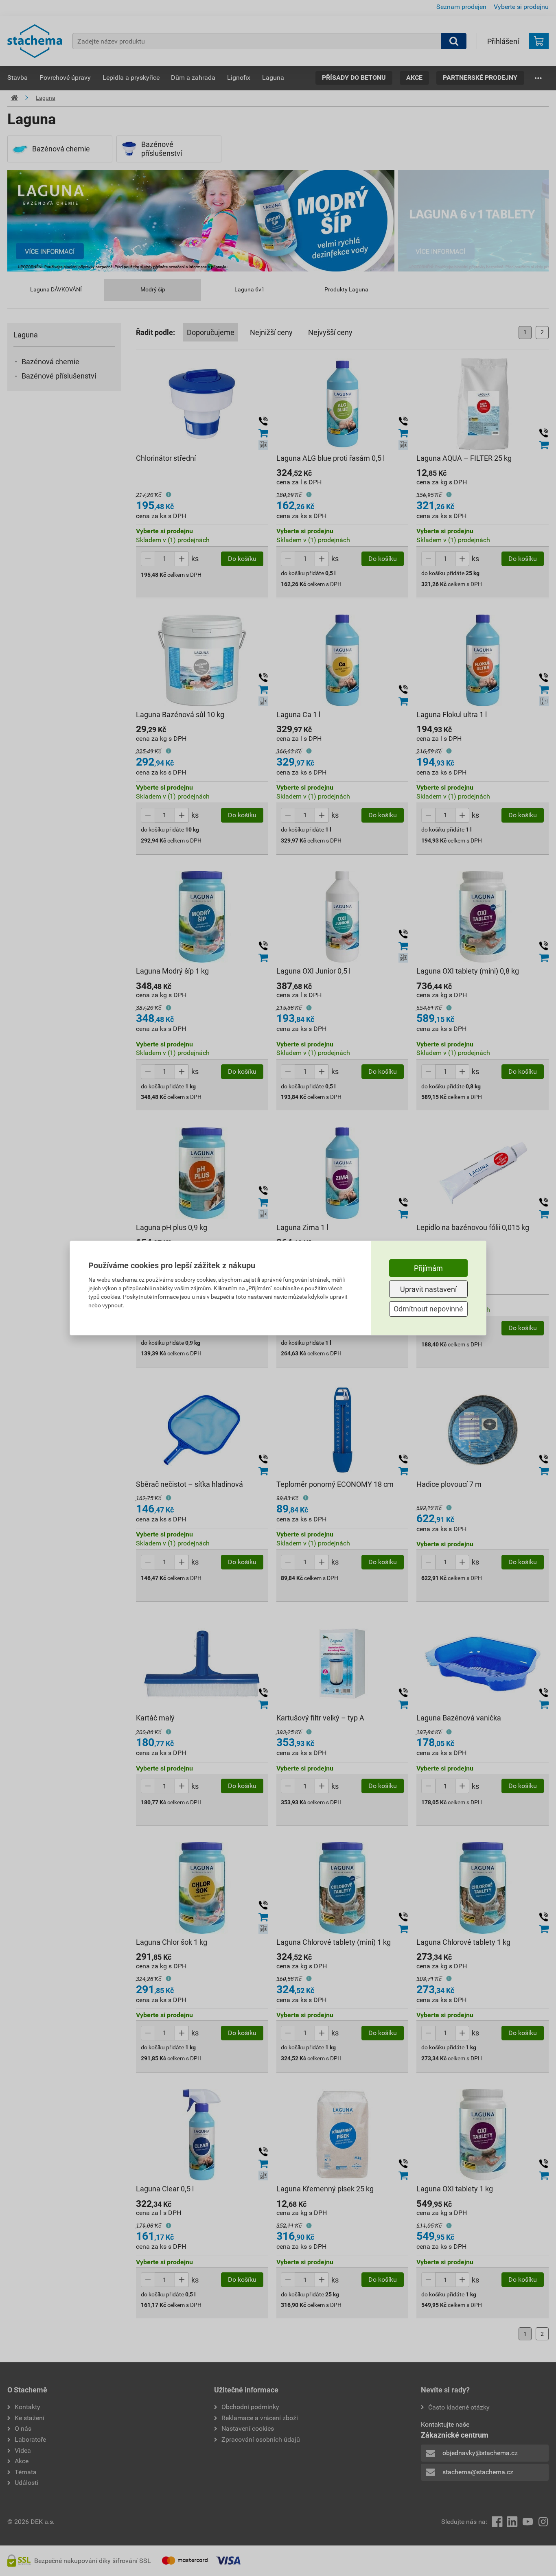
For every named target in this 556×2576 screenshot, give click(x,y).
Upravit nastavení (428, 1289)
